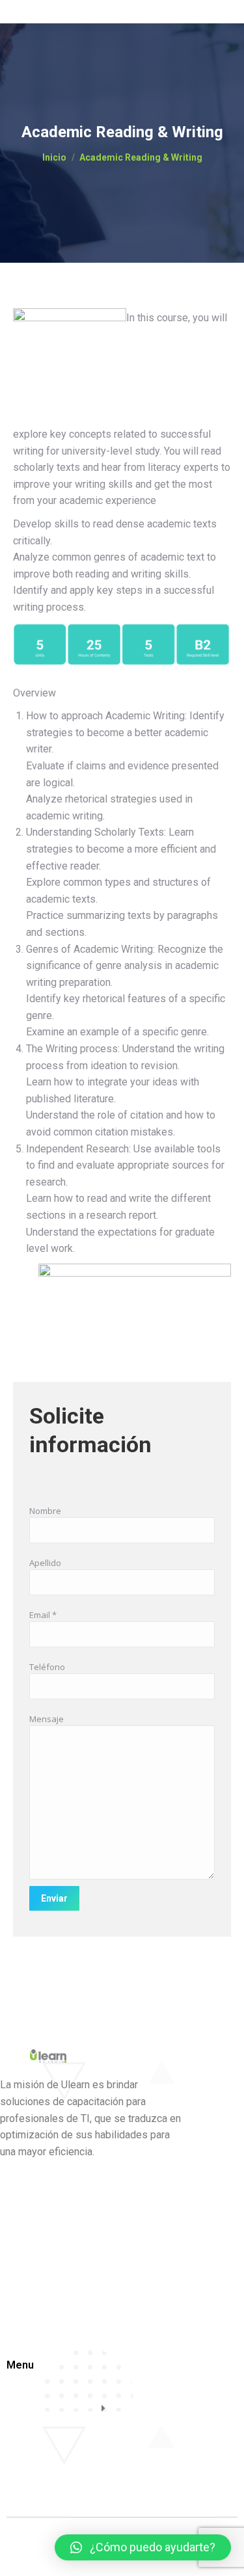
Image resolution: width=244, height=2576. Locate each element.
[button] (143, 2547)
